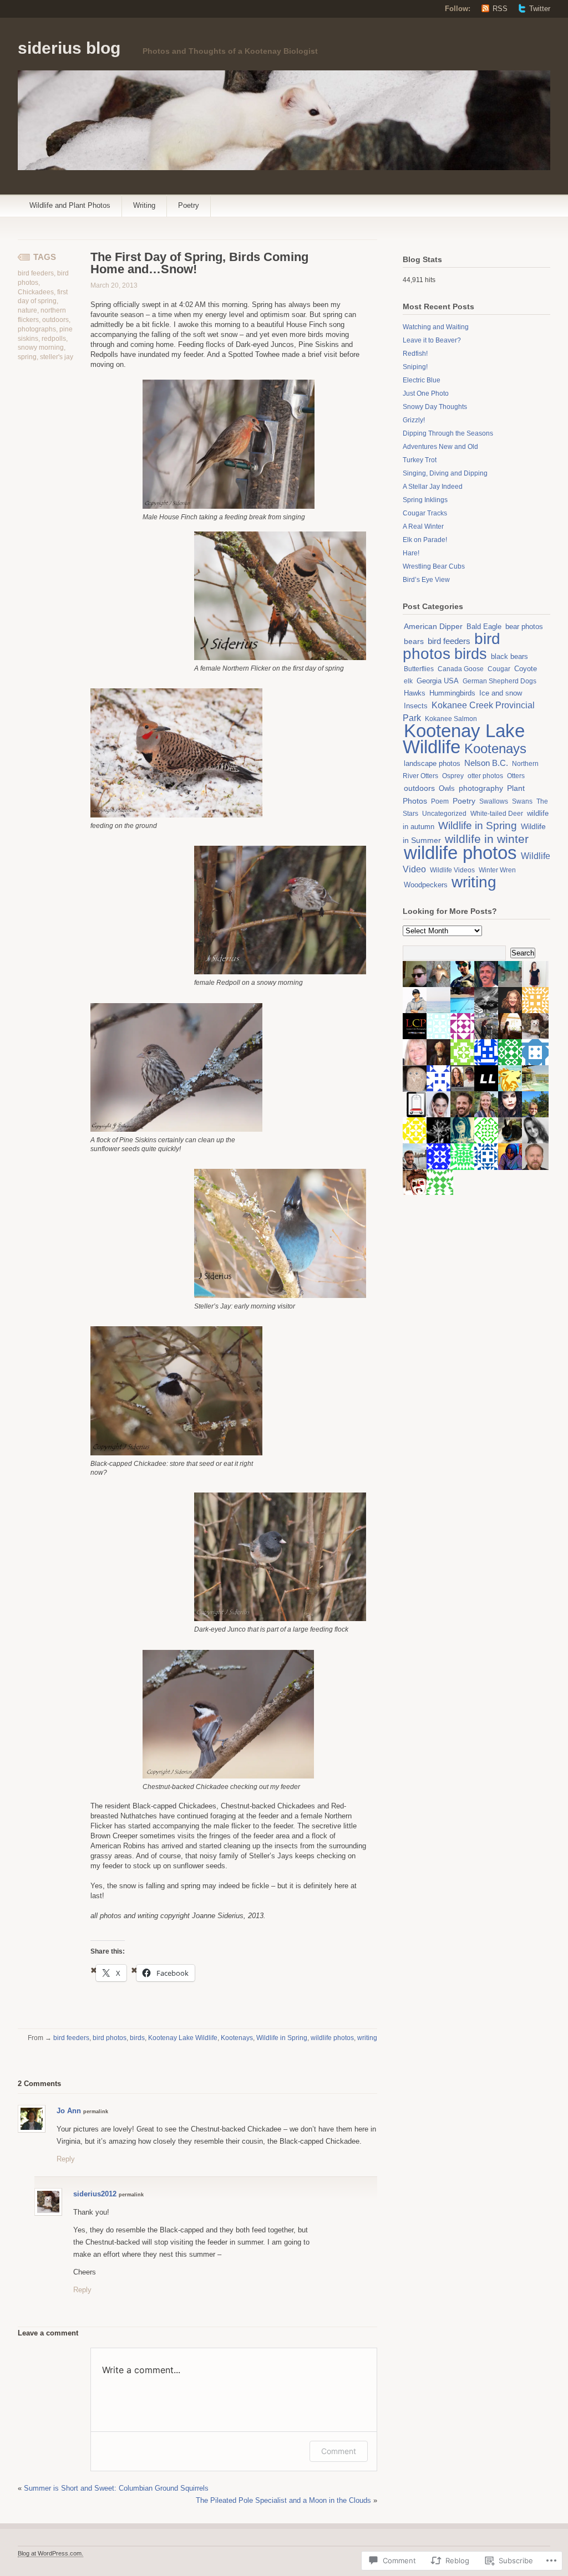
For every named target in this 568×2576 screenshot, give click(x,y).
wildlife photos (332, 2038)
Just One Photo (426, 393)
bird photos (110, 2038)
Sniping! (415, 367)
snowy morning (41, 347)
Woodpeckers (426, 885)
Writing (144, 205)
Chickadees (36, 292)
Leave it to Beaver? (432, 340)
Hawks (415, 693)
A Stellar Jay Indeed (433, 487)
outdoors (55, 320)
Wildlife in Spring (282, 2038)
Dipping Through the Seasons (448, 433)
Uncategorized (444, 814)
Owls (447, 788)
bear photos (524, 627)
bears (414, 642)
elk (408, 681)
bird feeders (36, 273)
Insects (416, 706)
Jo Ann (69, 2111)
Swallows (494, 801)
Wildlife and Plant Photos (70, 205)
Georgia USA (438, 681)
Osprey (453, 776)
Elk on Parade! (425, 540)
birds (137, 2038)
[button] (229, 444)
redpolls (54, 339)
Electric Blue (422, 380)
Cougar (499, 669)
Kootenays (237, 2038)
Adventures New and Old (440, 447)
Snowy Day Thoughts (435, 407)
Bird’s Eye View (426, 580)
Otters (516, 776)
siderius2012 (95, 2194)
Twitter (540, 9)
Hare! (411, 553)
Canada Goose (461, 669)
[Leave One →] (62, 2083)
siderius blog (69, 48)
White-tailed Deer (497, 814)
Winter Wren (497, 870)
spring (27, 357)
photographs (37, 329)
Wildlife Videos (452, 870)
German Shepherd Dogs (499, 681)
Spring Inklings (425, 500)
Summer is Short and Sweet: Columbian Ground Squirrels (116, 2488)
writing (367, 2038)
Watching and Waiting (436, 327)
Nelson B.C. (486, 763)
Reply (66, 2159)
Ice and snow (501, 693)
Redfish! (415, 354)
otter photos (485, 776)
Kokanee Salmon (451, 719)
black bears (509, 656)
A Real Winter (423, 527)
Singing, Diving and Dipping (445, 473)
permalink (96, 2112)
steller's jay (57, 357)
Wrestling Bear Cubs (434, 566)
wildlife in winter (487, 839)
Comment (339, 2451)
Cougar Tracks (425, 513)
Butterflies (419, 669)
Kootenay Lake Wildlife (183, 2038)
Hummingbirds (452, 693)
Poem (440, 801)
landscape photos (432, 763)
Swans (522, 801)
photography (481, 788)
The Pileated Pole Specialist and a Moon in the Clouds (283, 2500)
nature (27, 310)
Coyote (526, 669)
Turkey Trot (420, 460)
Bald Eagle (484, 627)
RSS (500, 9)
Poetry (189, 205)
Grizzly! (414, 420)
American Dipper (433, 626)
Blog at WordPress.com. (50, 2553)
